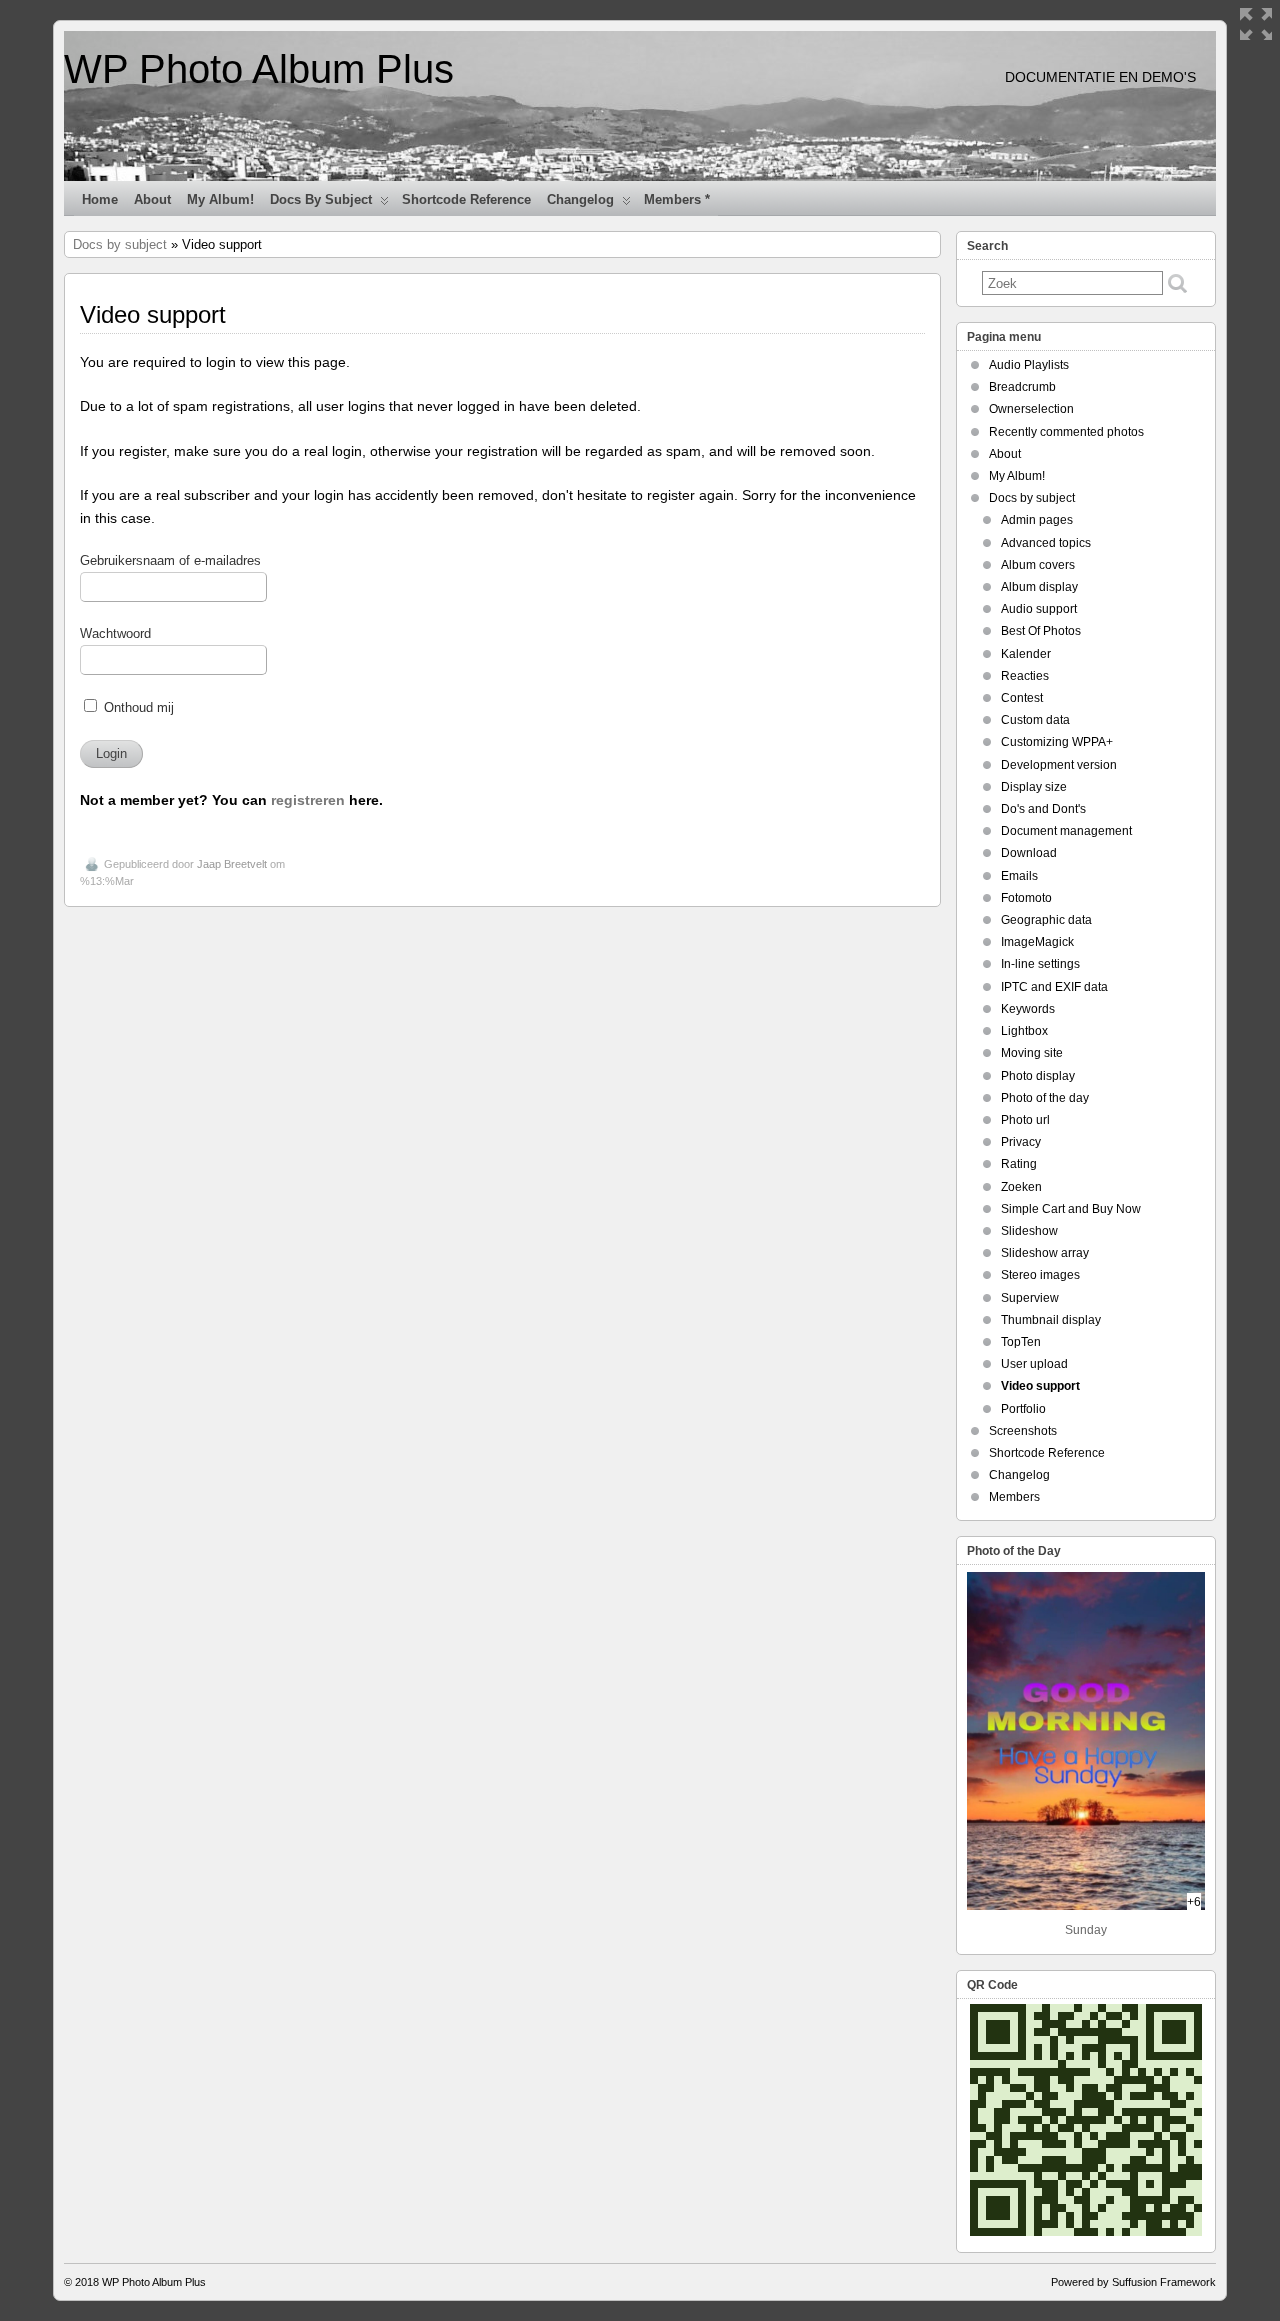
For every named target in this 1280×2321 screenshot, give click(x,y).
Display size (1034, 787)
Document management (1066, 831)
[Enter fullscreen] (1256, 24)
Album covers (1038, 565)
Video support (1040, 1386)
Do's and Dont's (1043, 809)
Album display (1039, 587)
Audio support (1039, 609)
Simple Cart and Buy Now (1071, 1209)
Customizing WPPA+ (1057, 742)
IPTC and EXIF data (1054, 987)
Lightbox (1024, 1031)
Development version (1059, 765)
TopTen (1021, 1342)
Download (1029, 853)
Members (1014, 1497)
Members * (677, 199)
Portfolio (1023, 1409)
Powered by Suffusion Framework (1133, 2282)
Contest (1022, 698)
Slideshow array (1045, 1253)
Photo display (1038, 1076)
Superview (1030, 1298)
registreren (308, 800)
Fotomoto (1026, 898)
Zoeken (1021, 1187)
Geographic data (1046, 920)
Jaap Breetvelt (232, 864)
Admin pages (1037, 520)
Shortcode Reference (466, 199)
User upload (1034, 1364)
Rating (1019, 1164)
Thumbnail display (1051, 1320)
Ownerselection (1031, 409)
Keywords (1028, 1009)
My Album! (220, 199)
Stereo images (1040, 1275)
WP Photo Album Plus (259, 69)
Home (100, 199)
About (152, 199)
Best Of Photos (1041, 631)
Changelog (580, 199)
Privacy (1021, 1142)
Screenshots (1023, 1431)
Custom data (1035, 720)
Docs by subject (321, 199)
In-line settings (1040, 964)
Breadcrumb (1022, 387)
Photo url (1025, 1120)
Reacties (1025, 676)
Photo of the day (1045, 1098)
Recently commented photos (1066, 432)
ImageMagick (1037, 942)
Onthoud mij (137, 708)
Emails (1019, 876)
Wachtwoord (115, 634)
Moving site (1032, 1053)
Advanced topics (1046, 543)
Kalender (1026, 654)
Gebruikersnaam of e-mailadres (170, 561)
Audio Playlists (1029, 365)
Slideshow (1029, 1231)
